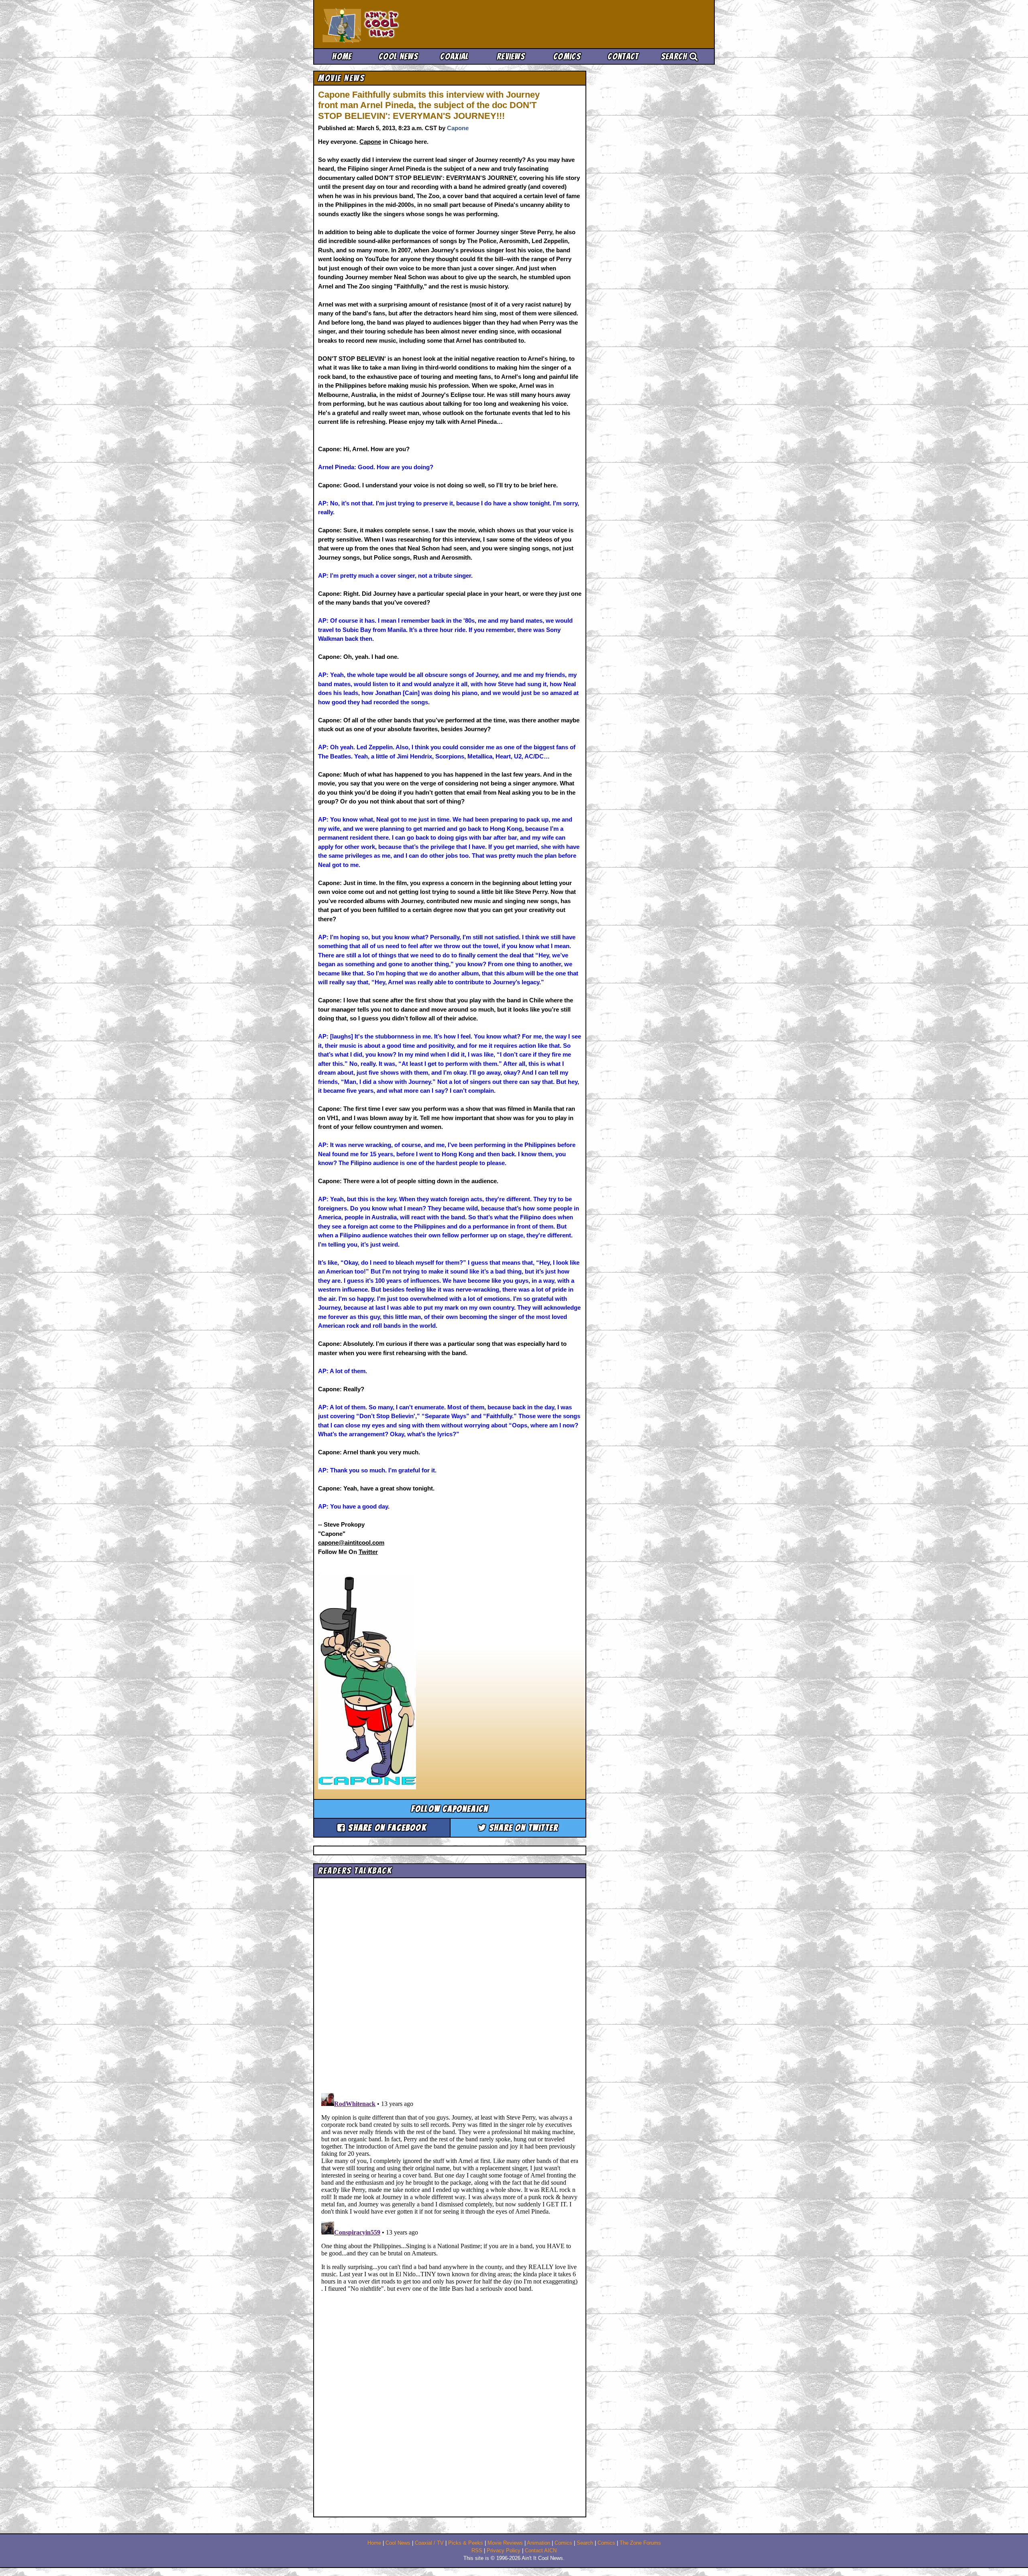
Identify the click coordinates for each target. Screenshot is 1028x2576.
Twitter (368, 1552)
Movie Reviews (505, 2543)
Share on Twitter (522, 1828)
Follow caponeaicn (450, 1809)
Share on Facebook (386, 1828)
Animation (538, 2543)
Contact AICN (541, 2551)
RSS (477, 2551)
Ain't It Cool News (381, 24)
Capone (458, 128)
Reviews (511, 56)
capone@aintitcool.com (351, 1543)
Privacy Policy (504, 2551)
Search (675, 56)
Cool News (398, 56)
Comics (567, 56)
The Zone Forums (640, 2543)
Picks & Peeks (466, 2543)
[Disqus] (450, 2190)
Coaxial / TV (429, 2543)
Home (342, 56)
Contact (623, 56)
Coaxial (454, 56)
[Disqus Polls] (450, 1983)
